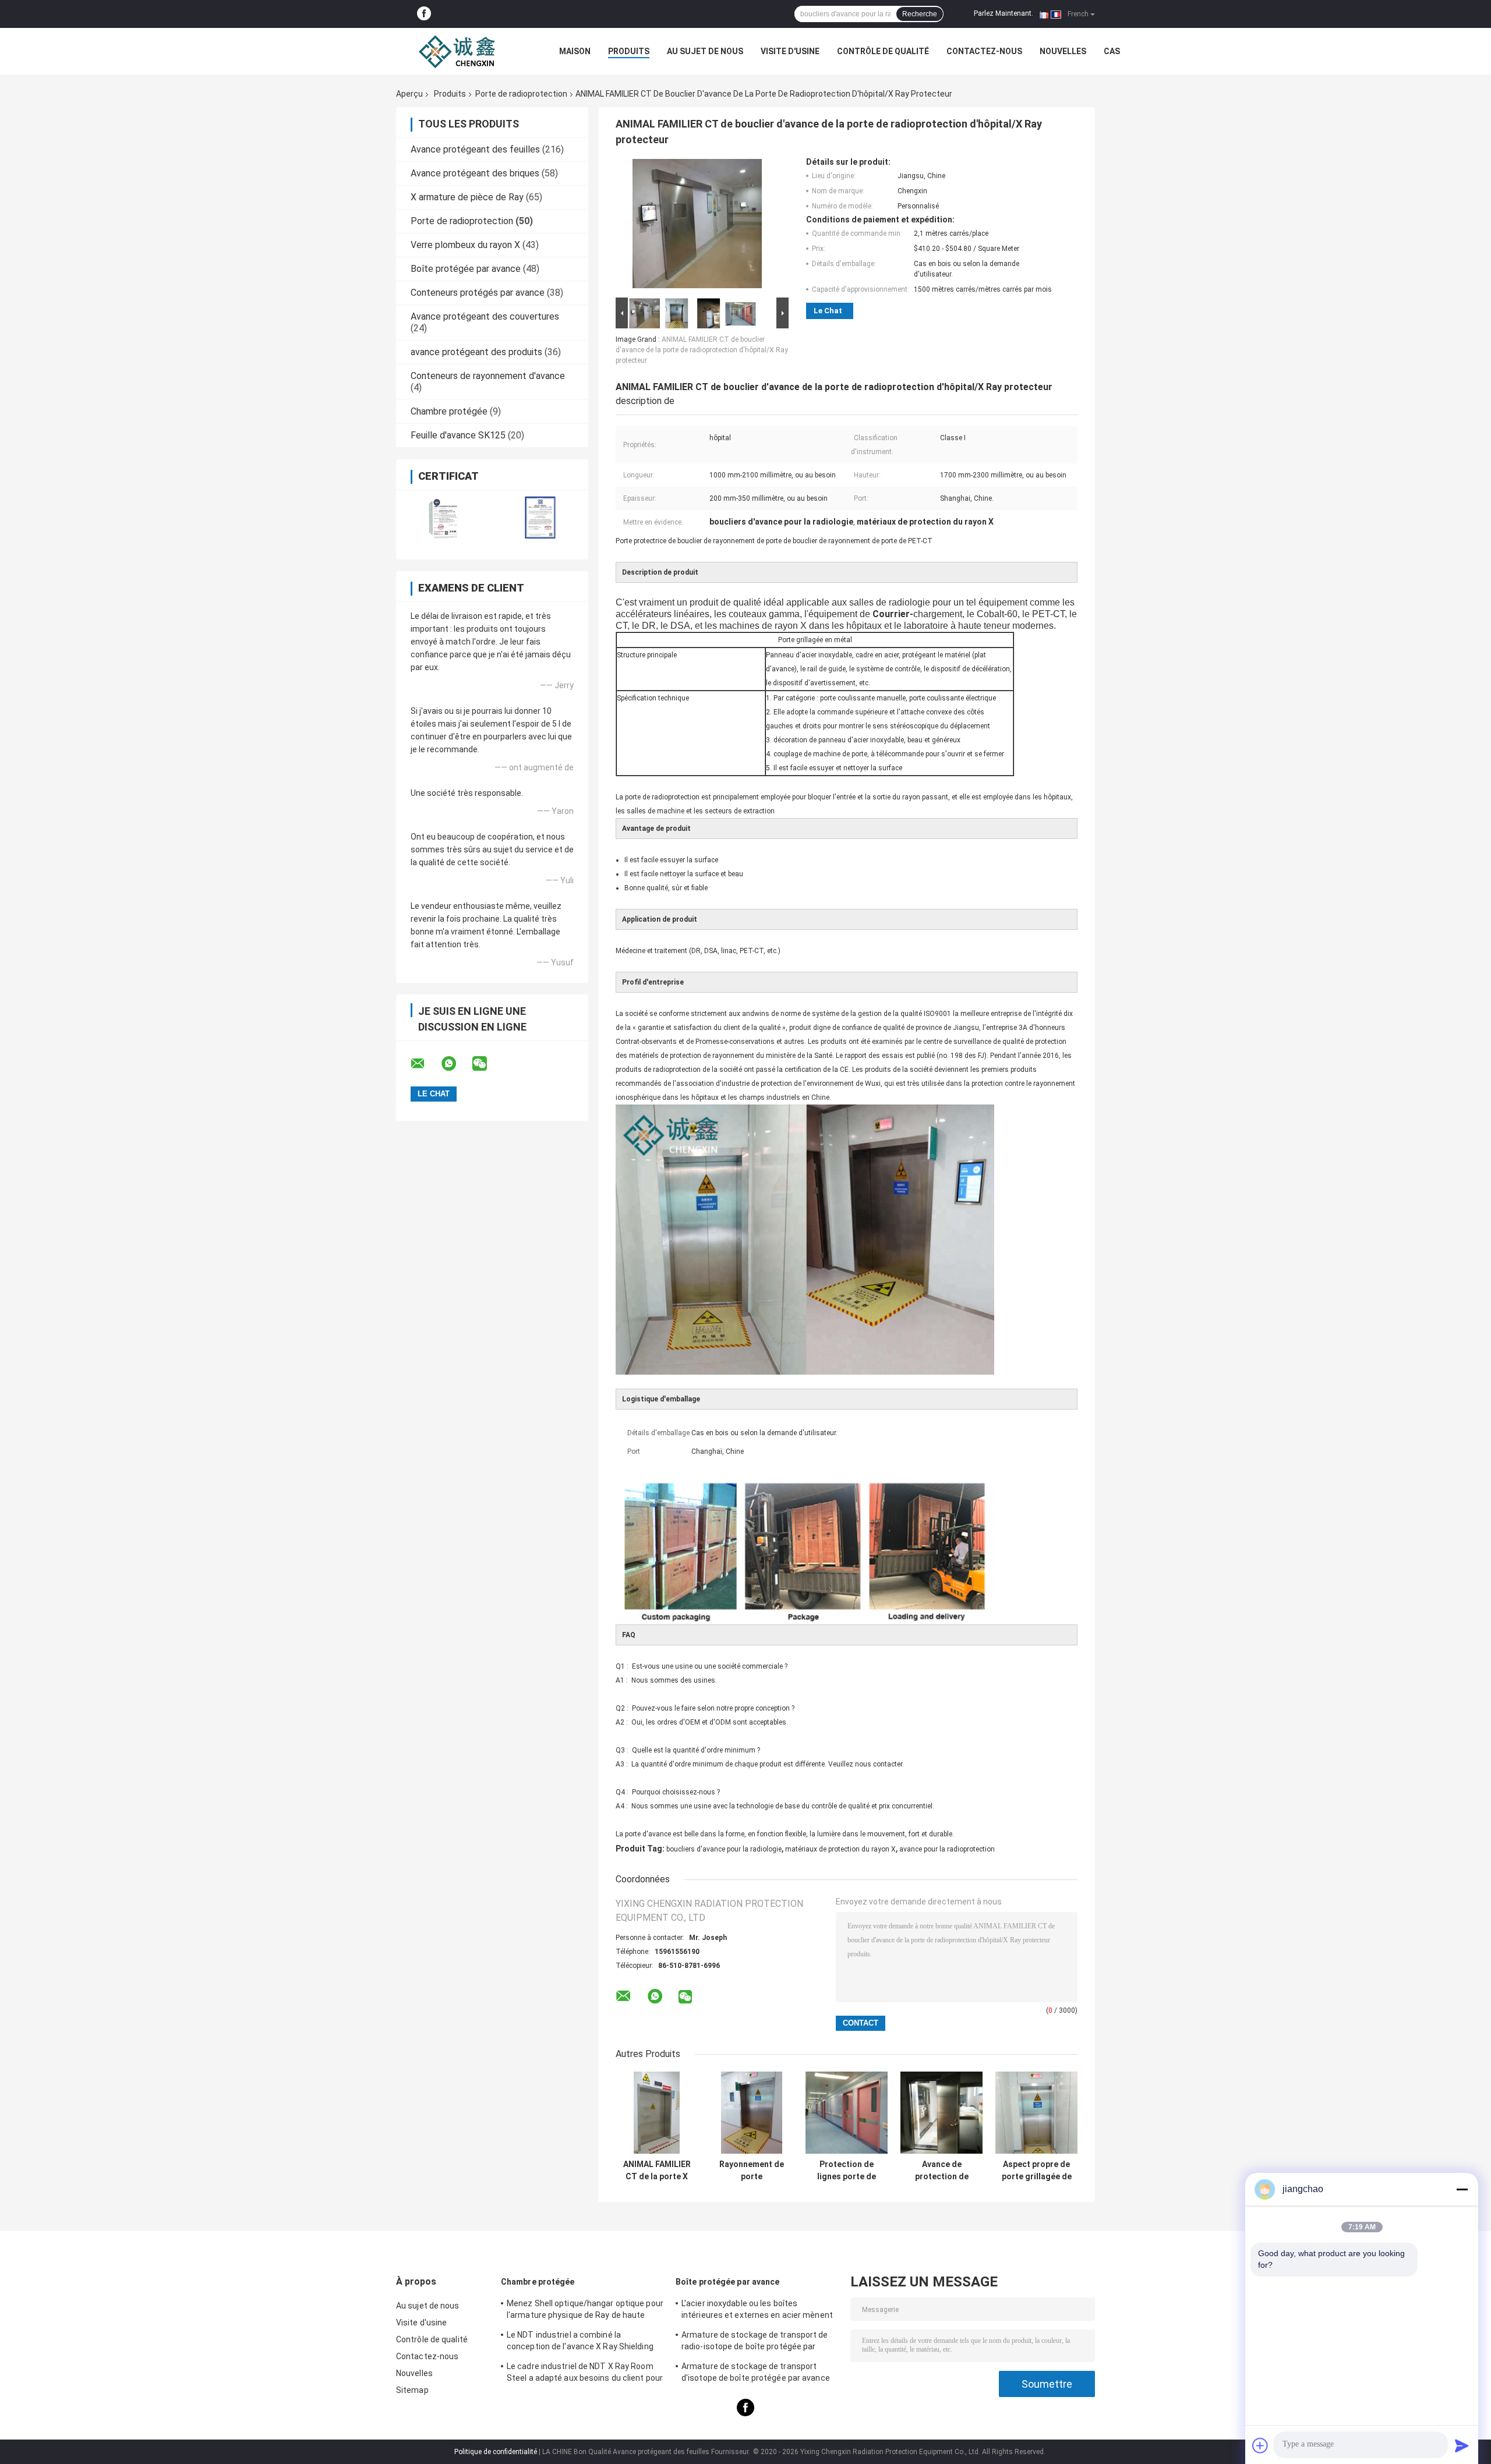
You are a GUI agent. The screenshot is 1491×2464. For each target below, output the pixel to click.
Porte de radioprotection (521, 94)
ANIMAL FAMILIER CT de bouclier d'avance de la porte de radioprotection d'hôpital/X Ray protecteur (702, 350)
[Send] (1462, 2445)
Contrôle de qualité (883, 51)
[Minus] (1462, 2189)
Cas (1112, 51)
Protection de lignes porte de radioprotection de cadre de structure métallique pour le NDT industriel (847, 2171)
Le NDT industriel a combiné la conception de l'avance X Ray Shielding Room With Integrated (580, 2342)
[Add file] (1260, 2445)
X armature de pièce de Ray (467, 197)
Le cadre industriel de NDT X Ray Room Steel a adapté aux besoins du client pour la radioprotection (585, 2374)
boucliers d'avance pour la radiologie (724, 1849)
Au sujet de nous (705, 51)
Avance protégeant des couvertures (485, 316)
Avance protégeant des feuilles (475, 149)
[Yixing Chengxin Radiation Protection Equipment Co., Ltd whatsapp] (456, 1064)
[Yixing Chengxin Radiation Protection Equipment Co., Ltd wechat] (487, 1064)
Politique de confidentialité (496, 2452)
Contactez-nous (984, 51)
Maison (575, 51)
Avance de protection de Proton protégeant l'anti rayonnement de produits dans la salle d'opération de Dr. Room (942, 2171)
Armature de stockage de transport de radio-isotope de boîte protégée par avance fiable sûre (755, 2342)
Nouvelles (1063, 51)
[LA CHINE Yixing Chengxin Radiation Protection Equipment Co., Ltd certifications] (444, 517)
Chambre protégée (449, 411)
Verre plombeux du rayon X (465, 245)
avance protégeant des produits (476, 352)
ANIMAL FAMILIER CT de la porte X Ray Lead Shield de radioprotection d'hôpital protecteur (657, 2171)
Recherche (920, 14)
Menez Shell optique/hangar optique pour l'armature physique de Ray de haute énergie (585, 2311)
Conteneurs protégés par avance (478, 293)
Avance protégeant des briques (475, 173)
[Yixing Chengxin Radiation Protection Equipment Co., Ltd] (460, 51)
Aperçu (409, 94)
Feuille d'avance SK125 (458, 435)
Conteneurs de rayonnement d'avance (488, 376)
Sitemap (412, 2390)
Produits (629, 51)
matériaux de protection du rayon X (840, 1849)
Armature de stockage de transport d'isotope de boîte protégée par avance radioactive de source (756, 2374)
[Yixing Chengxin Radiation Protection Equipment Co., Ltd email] (425, 1064)
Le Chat (828, 311)
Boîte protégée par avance (466, 269)
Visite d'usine (790, 51)
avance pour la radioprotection (947, 1849)
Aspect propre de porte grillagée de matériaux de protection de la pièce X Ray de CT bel (1037, 2171)
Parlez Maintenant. (1004, 13)
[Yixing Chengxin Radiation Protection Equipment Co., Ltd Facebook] (424, 14)
